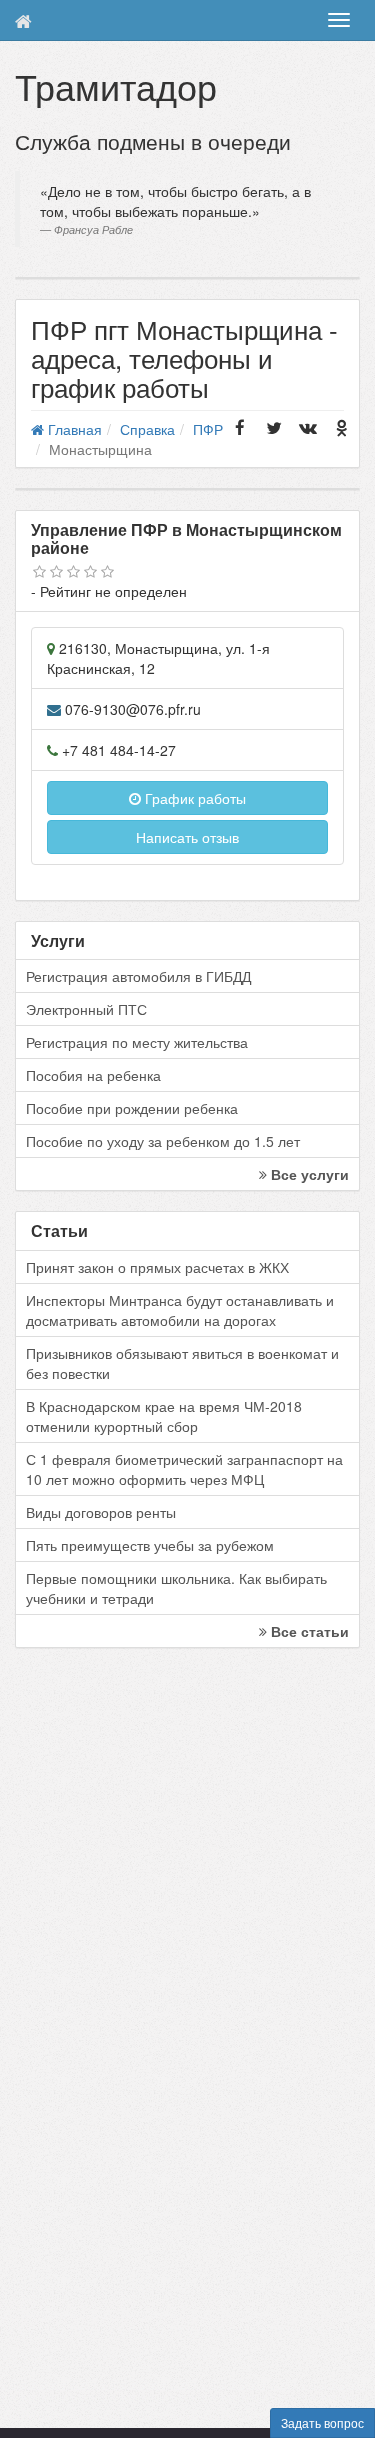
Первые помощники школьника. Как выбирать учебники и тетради (176, 1588)
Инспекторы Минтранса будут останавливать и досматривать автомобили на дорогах (180, 1310)
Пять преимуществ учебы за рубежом (150, 1545)
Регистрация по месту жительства (137, 1042)
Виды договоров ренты (101, 1512)
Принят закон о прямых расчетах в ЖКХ (157, 1267)
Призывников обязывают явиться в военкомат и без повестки (182, 1363)
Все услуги (308, 1174)
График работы (193, 798)
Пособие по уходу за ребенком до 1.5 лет (163, 1141)
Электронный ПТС (86, 1009)
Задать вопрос (322, 2422)
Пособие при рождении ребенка (132, 1108)
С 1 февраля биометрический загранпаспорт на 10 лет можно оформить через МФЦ (184, 1469)
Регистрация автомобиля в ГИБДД (138, 976)
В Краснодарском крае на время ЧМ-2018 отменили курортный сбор (164, 1416)
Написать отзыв (187, 837)
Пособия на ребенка (93, 1075)
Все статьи (308, 1631)
